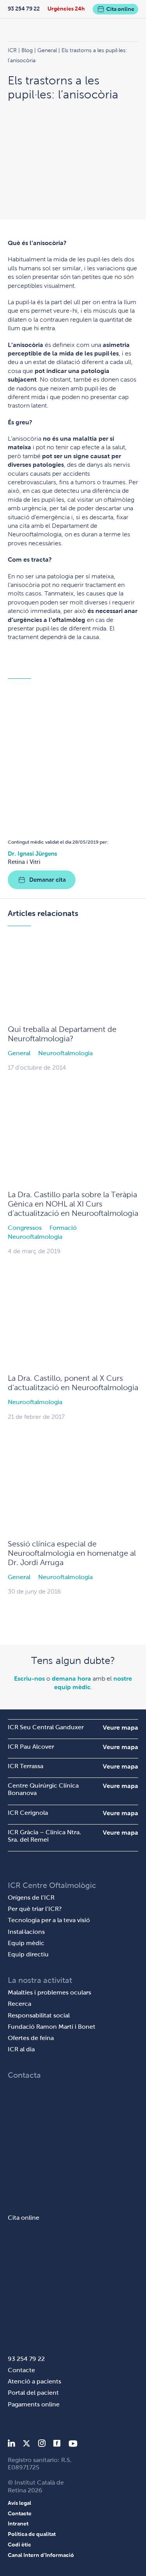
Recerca (19, 2004)
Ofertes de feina (31, 2038)
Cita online (120, 9)
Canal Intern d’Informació (41, 2555)
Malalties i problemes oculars (49, 1992)
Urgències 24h (66, 9)
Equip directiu (28, 1954)
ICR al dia (21, 2049)
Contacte (21, 2370)
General (19, 1053)
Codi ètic (19, 2544)
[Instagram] (42, 2445)
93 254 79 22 (24, 9)
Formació (63, 1228)
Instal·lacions (26, 1932)
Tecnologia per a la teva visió (49, 1920)
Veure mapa (120, 1728)
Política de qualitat (32, 2534)
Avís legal (19, 2503)
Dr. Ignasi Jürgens (33, 854)
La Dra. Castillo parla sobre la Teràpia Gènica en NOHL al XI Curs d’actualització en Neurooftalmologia (73, 1204)
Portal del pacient (33, 2393)
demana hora (71, 1679)
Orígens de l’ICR (31, 1897)
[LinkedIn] (11, 2445)
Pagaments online (34, 2404)
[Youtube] (73, 2445)
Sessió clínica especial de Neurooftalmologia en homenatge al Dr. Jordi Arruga (72, 1553)
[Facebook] (57, 2445)
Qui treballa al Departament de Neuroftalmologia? (62, 1034)
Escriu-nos (29, 1679)
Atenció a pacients (34, 2381)
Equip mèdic (26, 1943)
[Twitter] (26, 2445)
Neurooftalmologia (65, 1053)
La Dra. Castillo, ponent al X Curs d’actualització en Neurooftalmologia (73, 1383)
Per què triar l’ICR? (35, 1909)
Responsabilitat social (39, 2015)
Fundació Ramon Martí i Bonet (52, 2027)
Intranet (18, 2523)
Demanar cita (47, 880)
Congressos (25, 1228)
